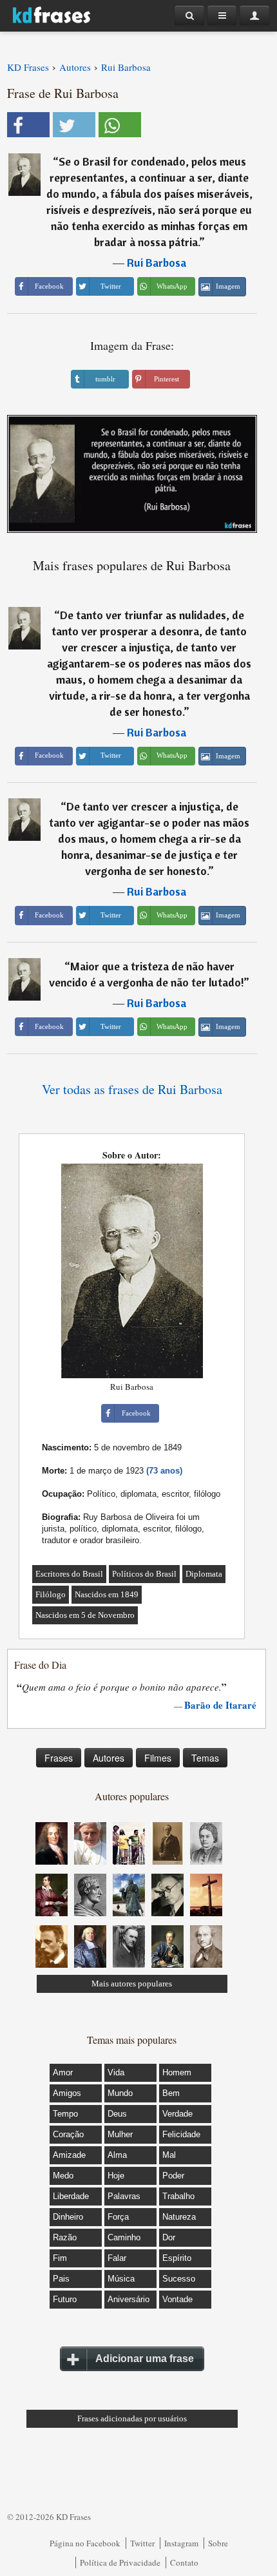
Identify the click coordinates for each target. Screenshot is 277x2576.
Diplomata (204, 1574)
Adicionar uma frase (145, 2359)
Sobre (218, 2543)
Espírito (177, 2258)
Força (118, 2217)
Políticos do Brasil (144, 1574)
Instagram (181, 2543)
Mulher (120, 2134)
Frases (59, 1758)
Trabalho (178, 2196)
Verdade (177, 2114)
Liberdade (71, 2196)
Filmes (158, 1758)
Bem (171, 2093)
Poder (173, 2176)
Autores (109, 1758)
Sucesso (179, 2279)
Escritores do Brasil (69, 1574)
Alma (117, 2155)
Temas (205, 1758)
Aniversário (129, 2299)
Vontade (177, 2299)
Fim (60, 2258)
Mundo (120, 2093)
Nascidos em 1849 (107, 1594)
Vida (116, 2072)
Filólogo (51, 1594)
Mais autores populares (132, 1984)
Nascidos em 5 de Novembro (85, 1615)
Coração (68, 2134)
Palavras (124, 2196)
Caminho (124, 2237)
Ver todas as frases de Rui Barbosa (132, 1089)
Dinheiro (68, 2217)
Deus (117, 2114)
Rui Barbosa (157, 263)
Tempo (65, 2114)
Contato (184, 2562)
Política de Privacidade (120, 2562)
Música (121, 2279)
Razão (65, 2237)
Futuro (65, 2299)
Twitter (142, 2543)
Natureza (179, 2217)
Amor (63, 2072)
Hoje (116, 2176)
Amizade (69, 2155)
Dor (169, 2237)
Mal (169, 2155)
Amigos (67, 2093)
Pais (61, 2279)
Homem (177, 2072)
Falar (117, 2258)
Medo (63, 2176)
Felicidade (181, 2134)
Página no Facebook (85, 2543)
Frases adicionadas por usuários (132, 2418)
